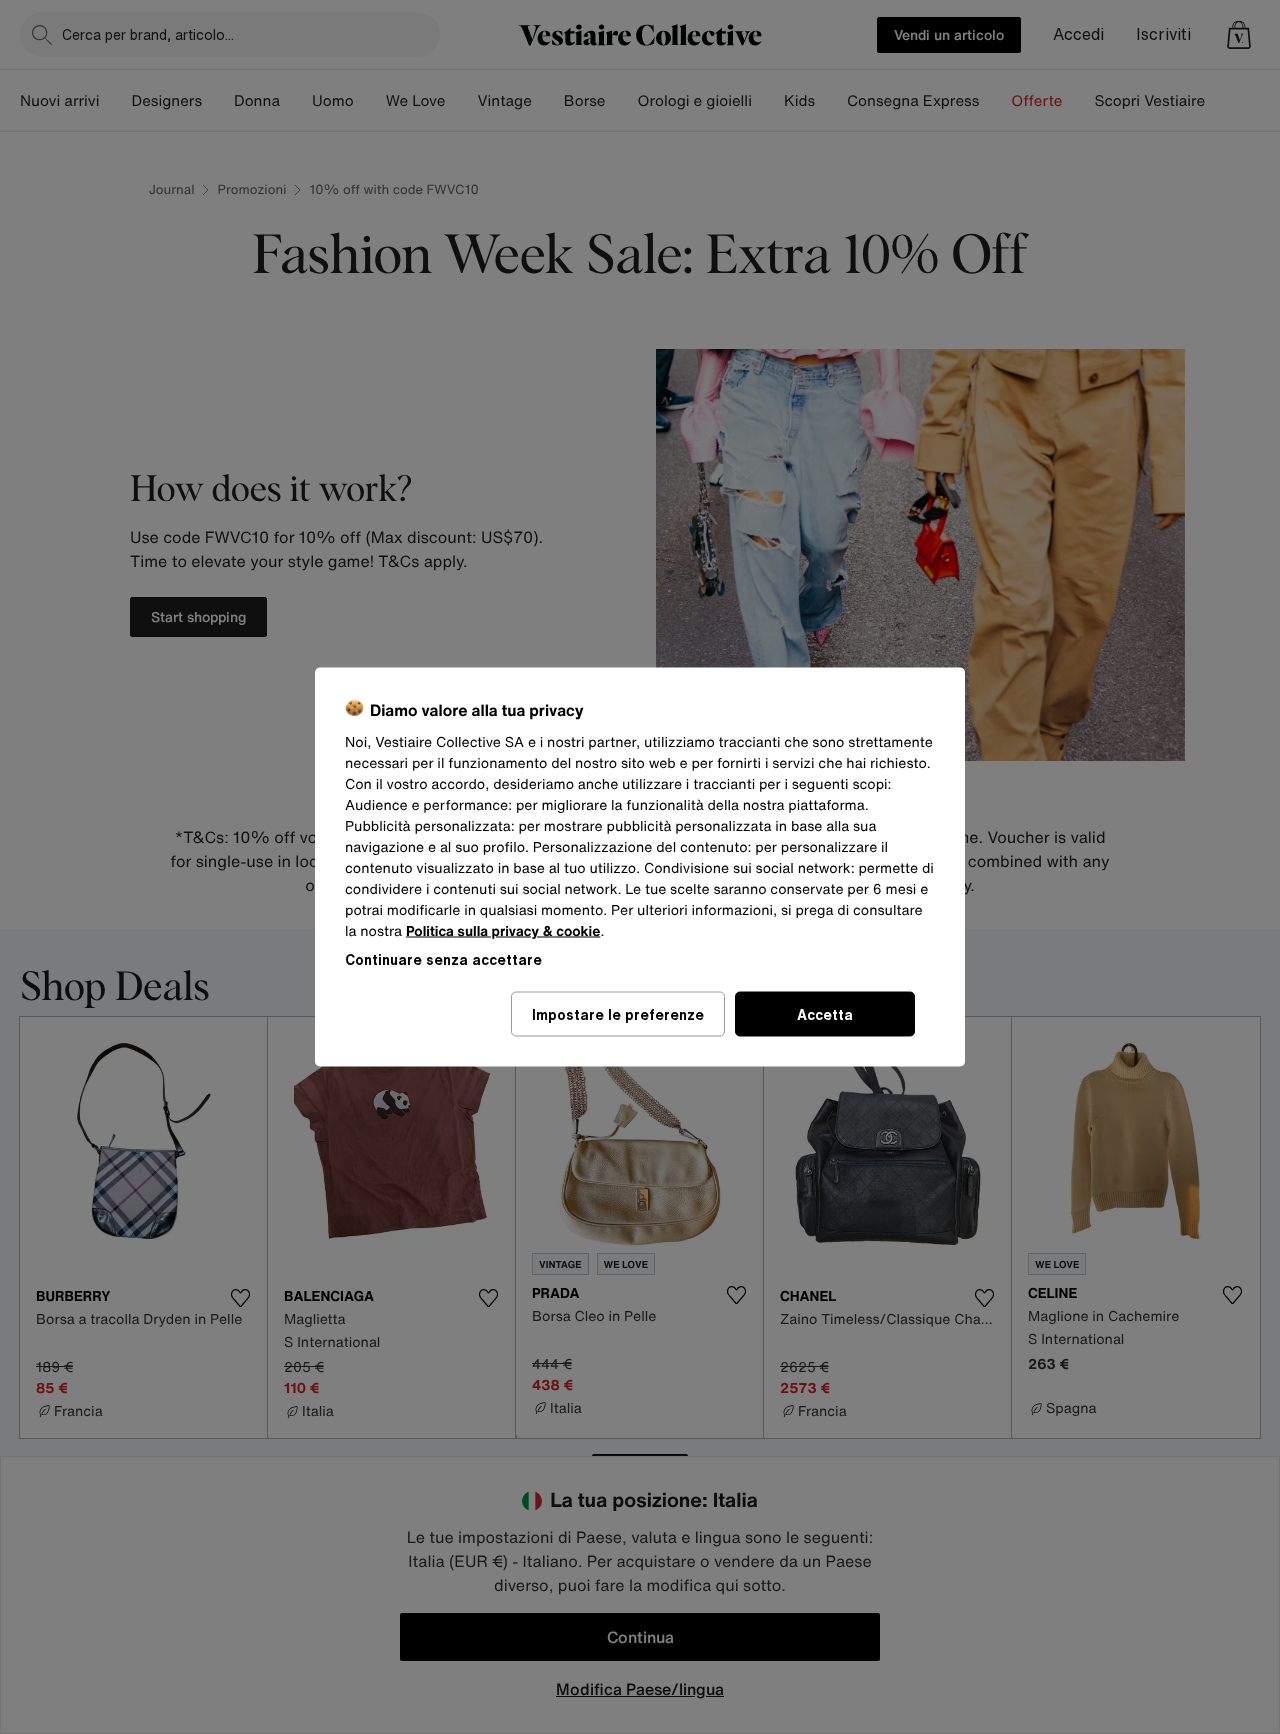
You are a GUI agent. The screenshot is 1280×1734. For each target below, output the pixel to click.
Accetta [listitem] (825, 1014)
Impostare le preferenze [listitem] (618, 1014)
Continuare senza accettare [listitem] (443, 959)
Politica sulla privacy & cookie (503, 931)
